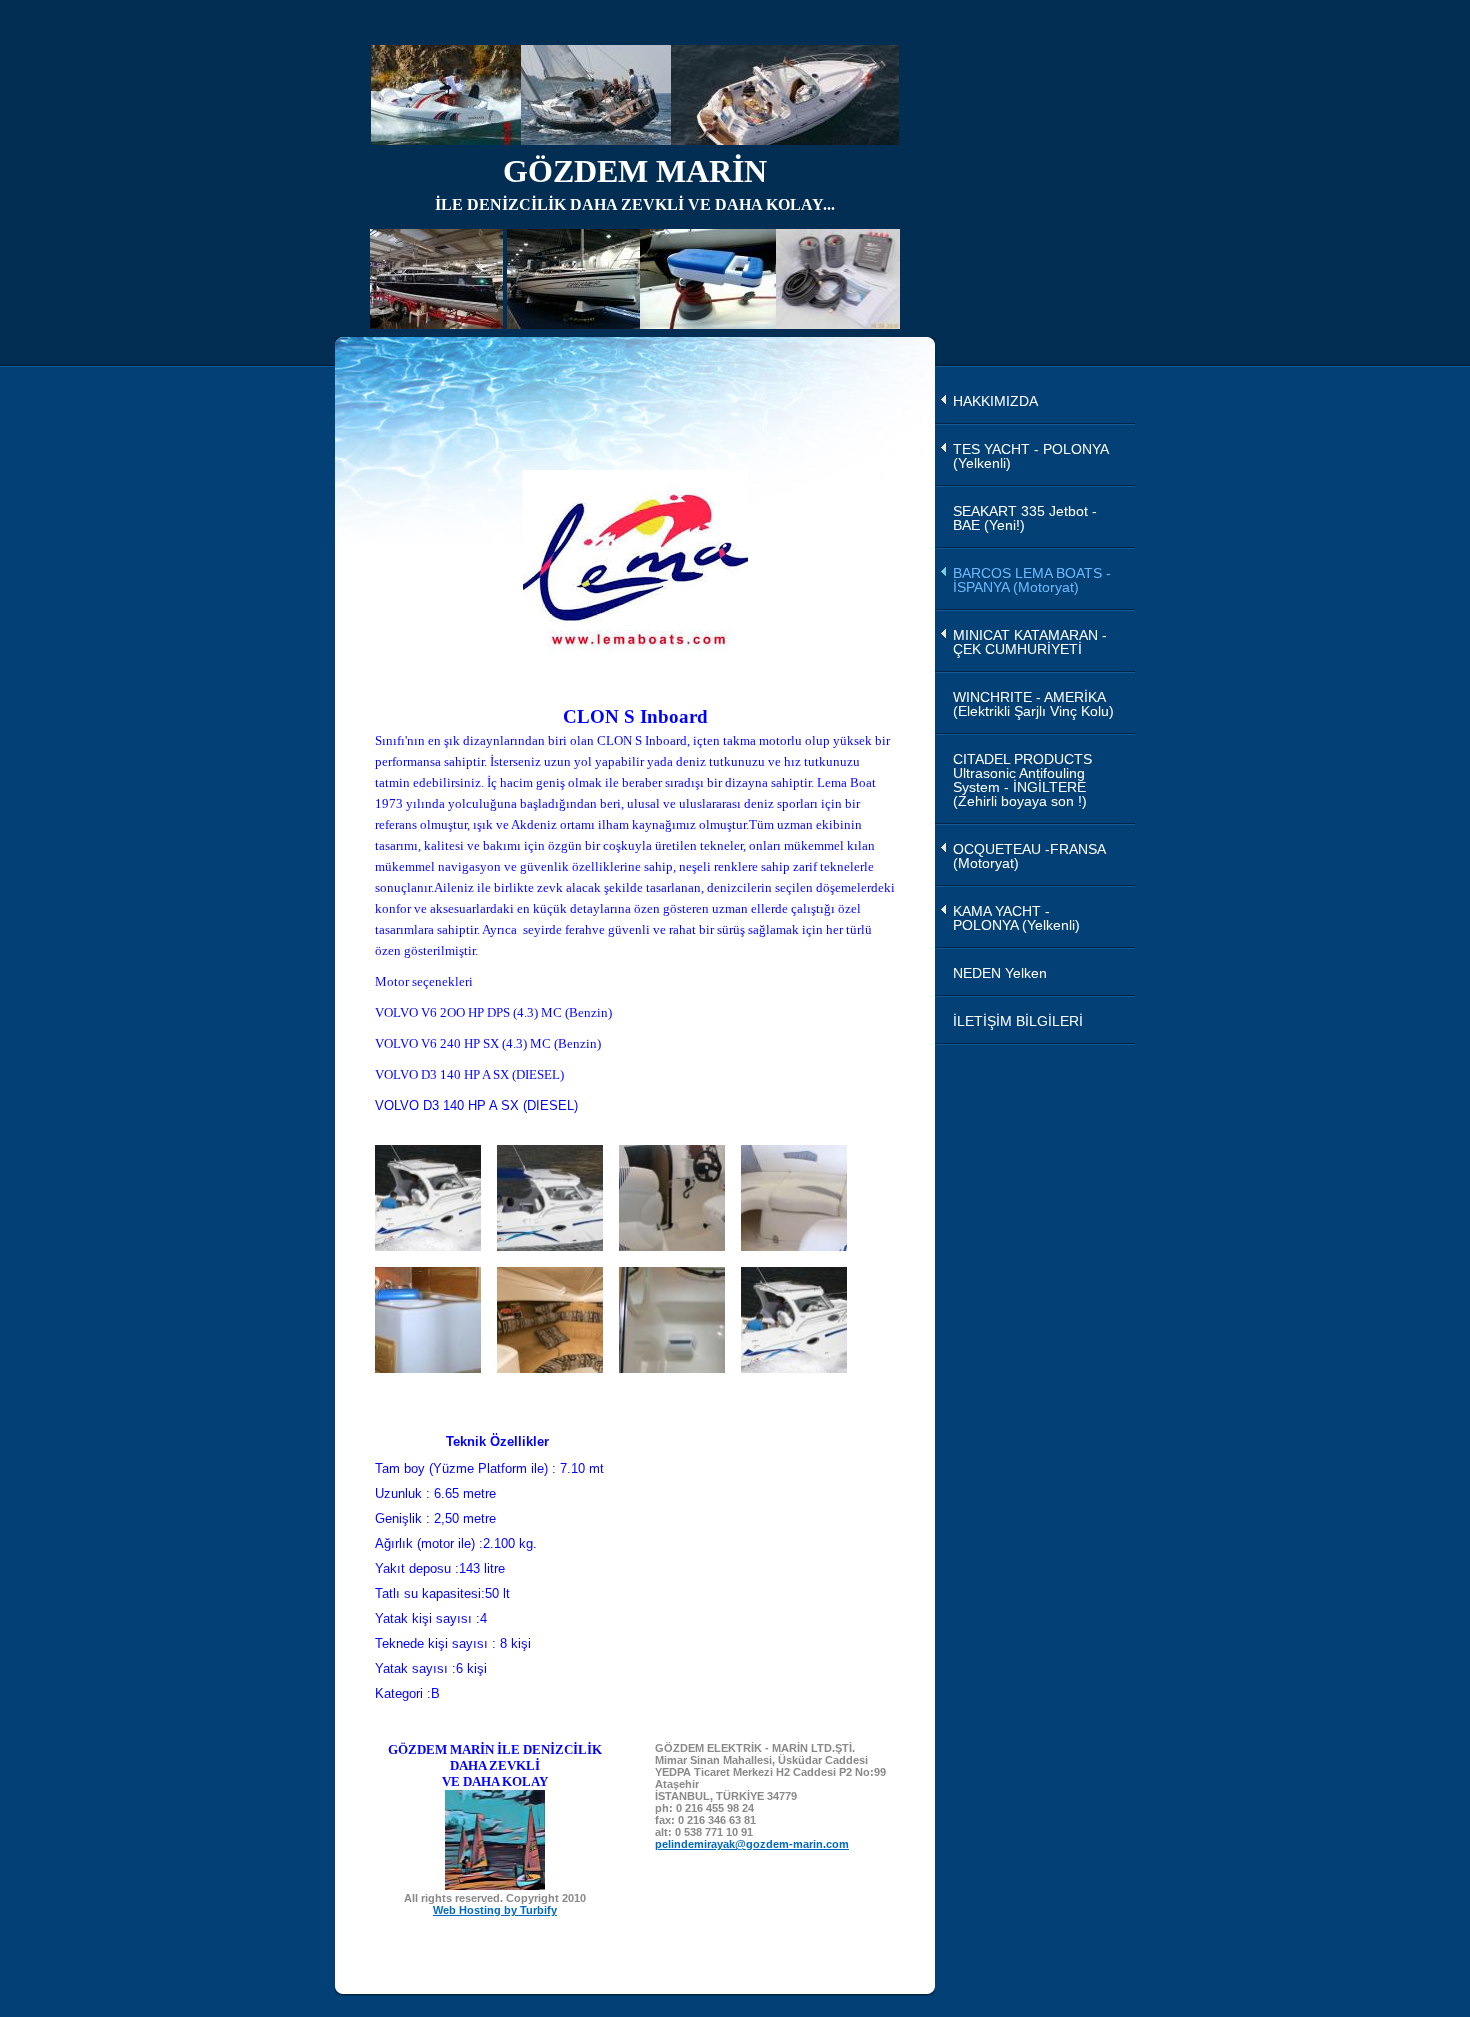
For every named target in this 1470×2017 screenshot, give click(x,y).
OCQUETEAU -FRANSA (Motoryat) (1029, 856)
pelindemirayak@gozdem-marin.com (752, 1844)
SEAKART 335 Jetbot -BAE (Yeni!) (1025, 518)
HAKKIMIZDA (995, 401)
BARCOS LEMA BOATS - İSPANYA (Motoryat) (1032, 580)
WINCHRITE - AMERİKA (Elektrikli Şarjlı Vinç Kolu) (1033, 704)
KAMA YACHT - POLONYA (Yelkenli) (1016, 918)
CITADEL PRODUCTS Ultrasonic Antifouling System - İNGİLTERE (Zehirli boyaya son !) (1022, 780)
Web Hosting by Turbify (495, 1910)
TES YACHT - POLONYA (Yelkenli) (1031, 456)
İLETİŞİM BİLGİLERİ (1018, 1021)
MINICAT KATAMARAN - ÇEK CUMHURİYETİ (1030, 642)
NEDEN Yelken (1000, 973)
